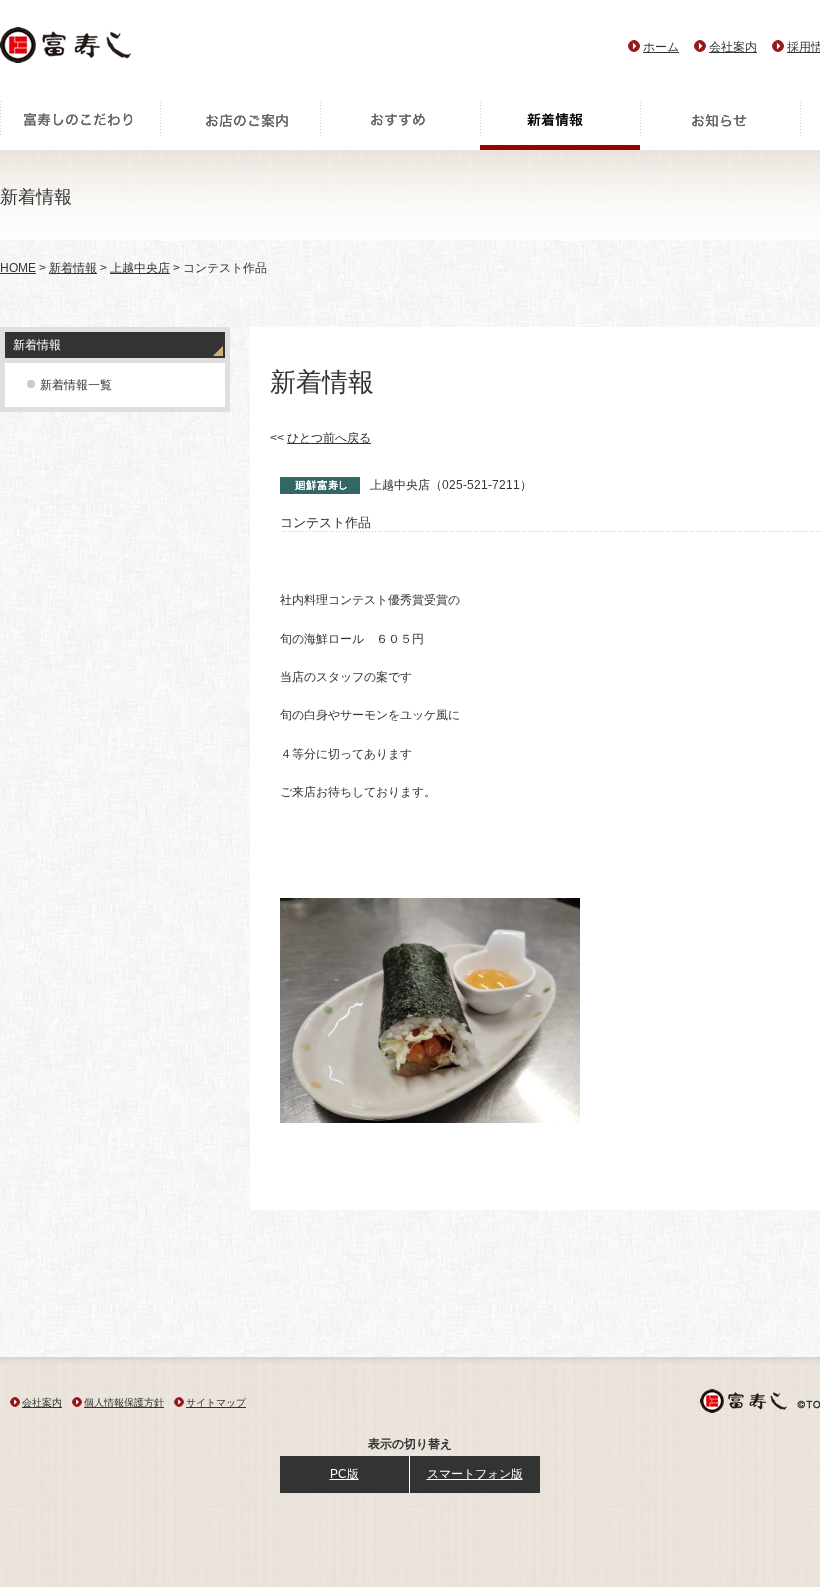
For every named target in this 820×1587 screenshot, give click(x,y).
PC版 (344, 1474)
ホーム (661, 47)
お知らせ (720, 125)
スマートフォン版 (475, 1474)
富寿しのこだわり (80, 125)
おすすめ (400, 125)
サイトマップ (216, 1402)
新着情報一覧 (76, 385)
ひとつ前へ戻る (329, 438)
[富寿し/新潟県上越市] (67, 50)
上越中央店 (140, 268)
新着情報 (560, 125)
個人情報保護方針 (124, 1402)
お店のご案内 (240, 125)
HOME (18, 268)
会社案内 (733, 47)
